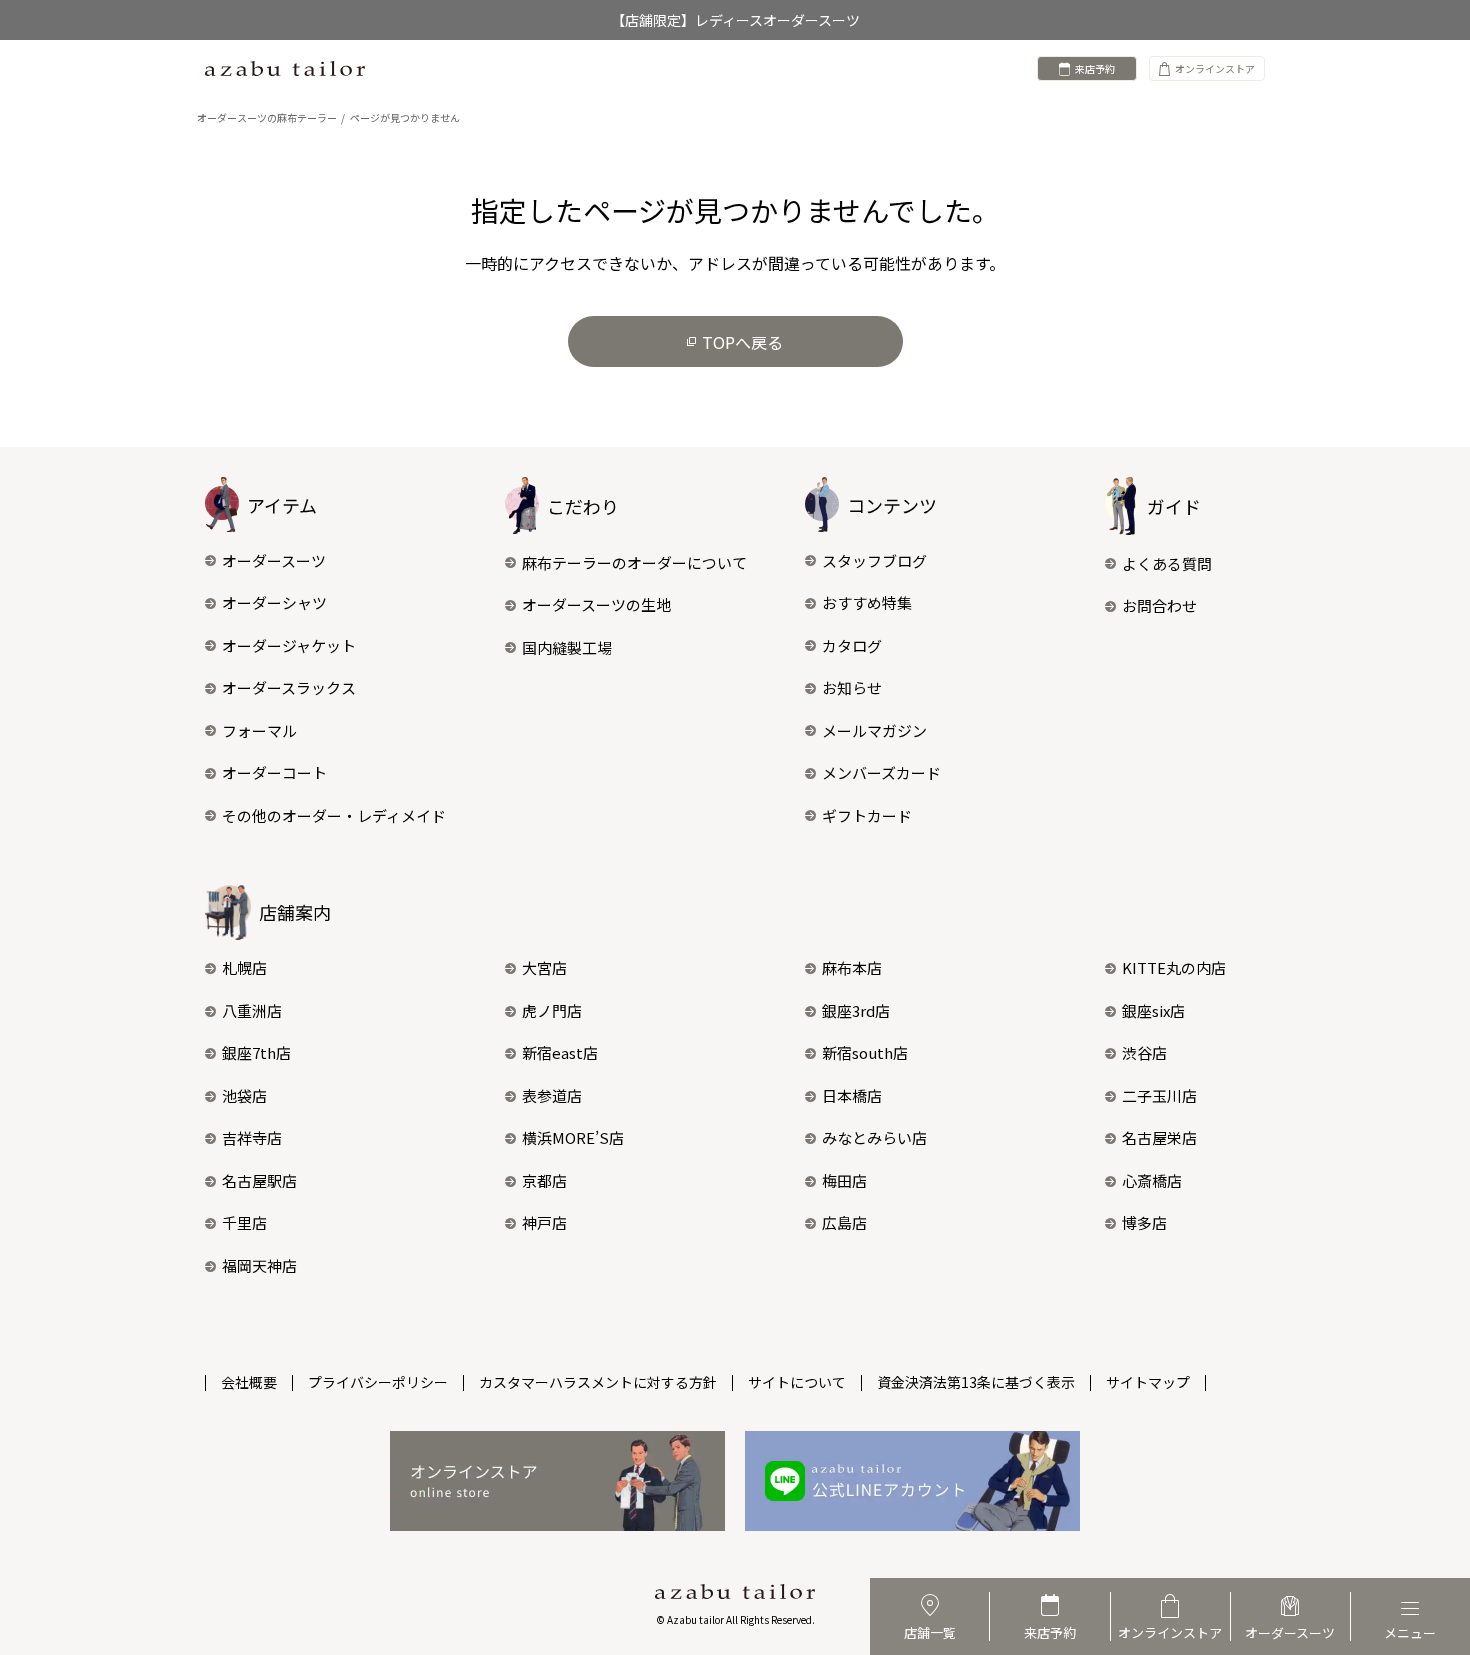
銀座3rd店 (856, 1010)
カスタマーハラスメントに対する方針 (598, 1382)
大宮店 (544, 967)
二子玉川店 (1159, 1095)
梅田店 (844, 1180)
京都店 (544, 1180)
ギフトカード (867, 815)
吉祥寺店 (252, 1137)
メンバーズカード (881, 772)
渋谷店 (1144, 1052)
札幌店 (244, 967)
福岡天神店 (259, 1265)
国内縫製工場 (567, 647)
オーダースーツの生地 (596, 604)
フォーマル (259, 730)
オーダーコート (274, 772)
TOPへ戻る (742, 342)
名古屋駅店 (259, 1180)
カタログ (852, 645)
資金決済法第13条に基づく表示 (976, 1382)
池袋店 (244, 1095)
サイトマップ (1148, 1382)
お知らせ (852, 687)
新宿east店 (560, 1052)
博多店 (1144, 1222)
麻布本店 (852, 967)
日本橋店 (852, 1095)
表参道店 (552, 1095)
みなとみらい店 (874, 1137)
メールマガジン (874, 730)
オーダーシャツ (274, 602)
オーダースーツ (274, 560)
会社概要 (249, 1382)
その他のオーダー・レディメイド (334, 815)
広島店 (844, 1222)
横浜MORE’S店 (573, 1137)
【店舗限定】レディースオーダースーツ (735, 20)
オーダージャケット (289, 645)
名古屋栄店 (1159, 1137)
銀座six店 (1153, 1010)
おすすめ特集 (867, 602)
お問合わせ (1159, 605)
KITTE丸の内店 (1174, 967)
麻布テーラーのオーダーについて (634, 562)
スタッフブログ (874, 560)
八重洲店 (252, 1010)
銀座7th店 (256, 1052)
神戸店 (544, 1222)
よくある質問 (1167, 563)
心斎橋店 (1152, 1180)
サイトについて (797, 1382)
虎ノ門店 (552, 1010)
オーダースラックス (289, 687)
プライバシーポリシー (378, 1382)
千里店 (244, 1222)
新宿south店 (865, 1052)
